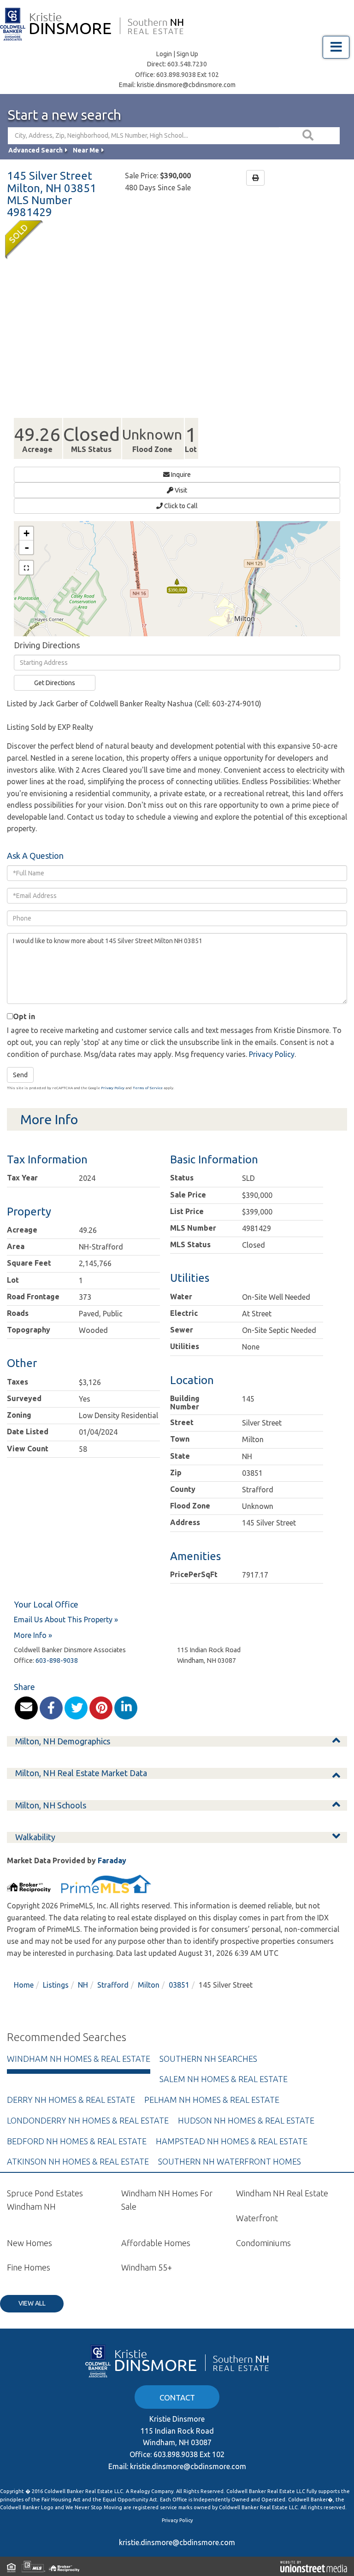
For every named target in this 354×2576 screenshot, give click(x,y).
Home (24, 1985)
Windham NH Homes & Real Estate (79, 2059)
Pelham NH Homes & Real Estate (212, 2100)
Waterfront (257, 2218)
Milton (149, 1985)
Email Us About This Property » (66, 1620)
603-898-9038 (57, 1661)
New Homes (29, 2243)
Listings (56, 1985)
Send (20, 1075)
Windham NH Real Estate (282, 2193)
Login (164, 54)
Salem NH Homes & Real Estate (224, 2079)
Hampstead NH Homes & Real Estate (232, 2141)
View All (32, 2303)
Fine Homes (29, 2267)
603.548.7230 (187, 64)
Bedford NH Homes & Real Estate (77, 2141)
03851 (179, 1985)
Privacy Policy (272, 1054)
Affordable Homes (156, 2243)
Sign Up (187, 54)
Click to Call (180, 506)
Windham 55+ (147, 2267)
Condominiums (263, 2243)
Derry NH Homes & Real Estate (71, 2100)
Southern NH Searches (208, 2059)
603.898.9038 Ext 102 (188, 75)
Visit (180, 490)
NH (83, 1985)
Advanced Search (35, 150)
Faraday (112, 1860)
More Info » (33, 1635)
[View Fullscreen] (26, 568)
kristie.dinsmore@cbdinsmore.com (186, 85)
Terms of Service (148, 1088)
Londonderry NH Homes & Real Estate (88, 2120)
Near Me (86, 150)
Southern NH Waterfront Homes (230, 2161)
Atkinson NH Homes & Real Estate (78, 2161)
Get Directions (55, 683)
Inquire (180, 475)
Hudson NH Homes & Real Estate (246, 2120)
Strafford (113, 1985)
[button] (309, 136)
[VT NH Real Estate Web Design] (314, 2566)
